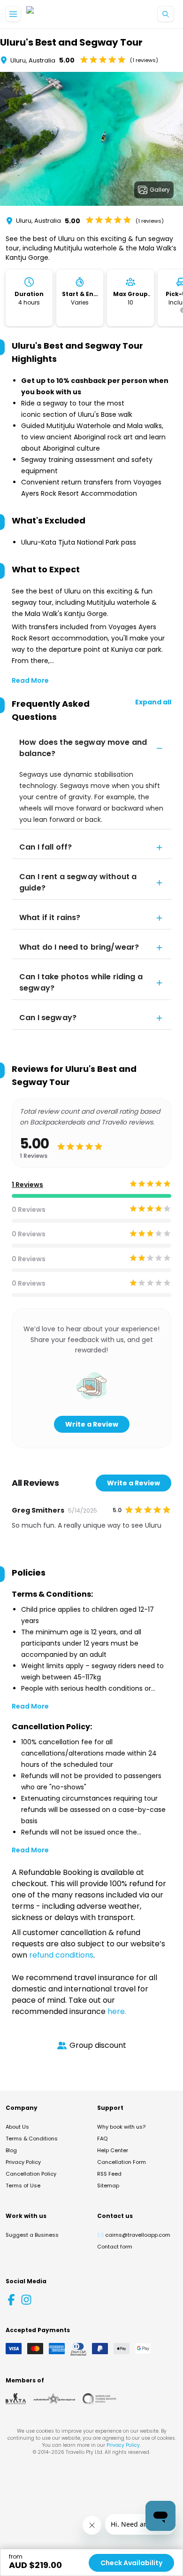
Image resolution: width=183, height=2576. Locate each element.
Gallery (160, 190)
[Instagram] (26, 2300)
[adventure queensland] (54, 2399)
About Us (17, 2127)
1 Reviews (27, 1185)
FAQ (102, 2139)
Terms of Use (23, 2186)
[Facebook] (11, 2300)
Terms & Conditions (32, 2139)
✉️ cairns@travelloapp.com (134, 2235)
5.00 (67, 60)
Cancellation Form (122, 2162)
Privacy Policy (23, 2162)
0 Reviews (29, 1210)
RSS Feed (109, 2174)
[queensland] (99, 2399)
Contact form (115, 2247)
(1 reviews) (144, 60)
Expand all (153, 702)
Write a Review (92, 1424)
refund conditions (61, 1955)
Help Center (113, 2150)
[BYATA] (16, 2399)
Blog (11, 2150)
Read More (30, 680)
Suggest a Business (32, 2235)
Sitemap (108, 2186)
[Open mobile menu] (13, 14)
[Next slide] (175, 141)
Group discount (98, 2045)
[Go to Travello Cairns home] (58, 14)
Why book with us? (121, 2127)
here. (117, 2011)
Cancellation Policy (31, 2174)
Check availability (131, 2563)
